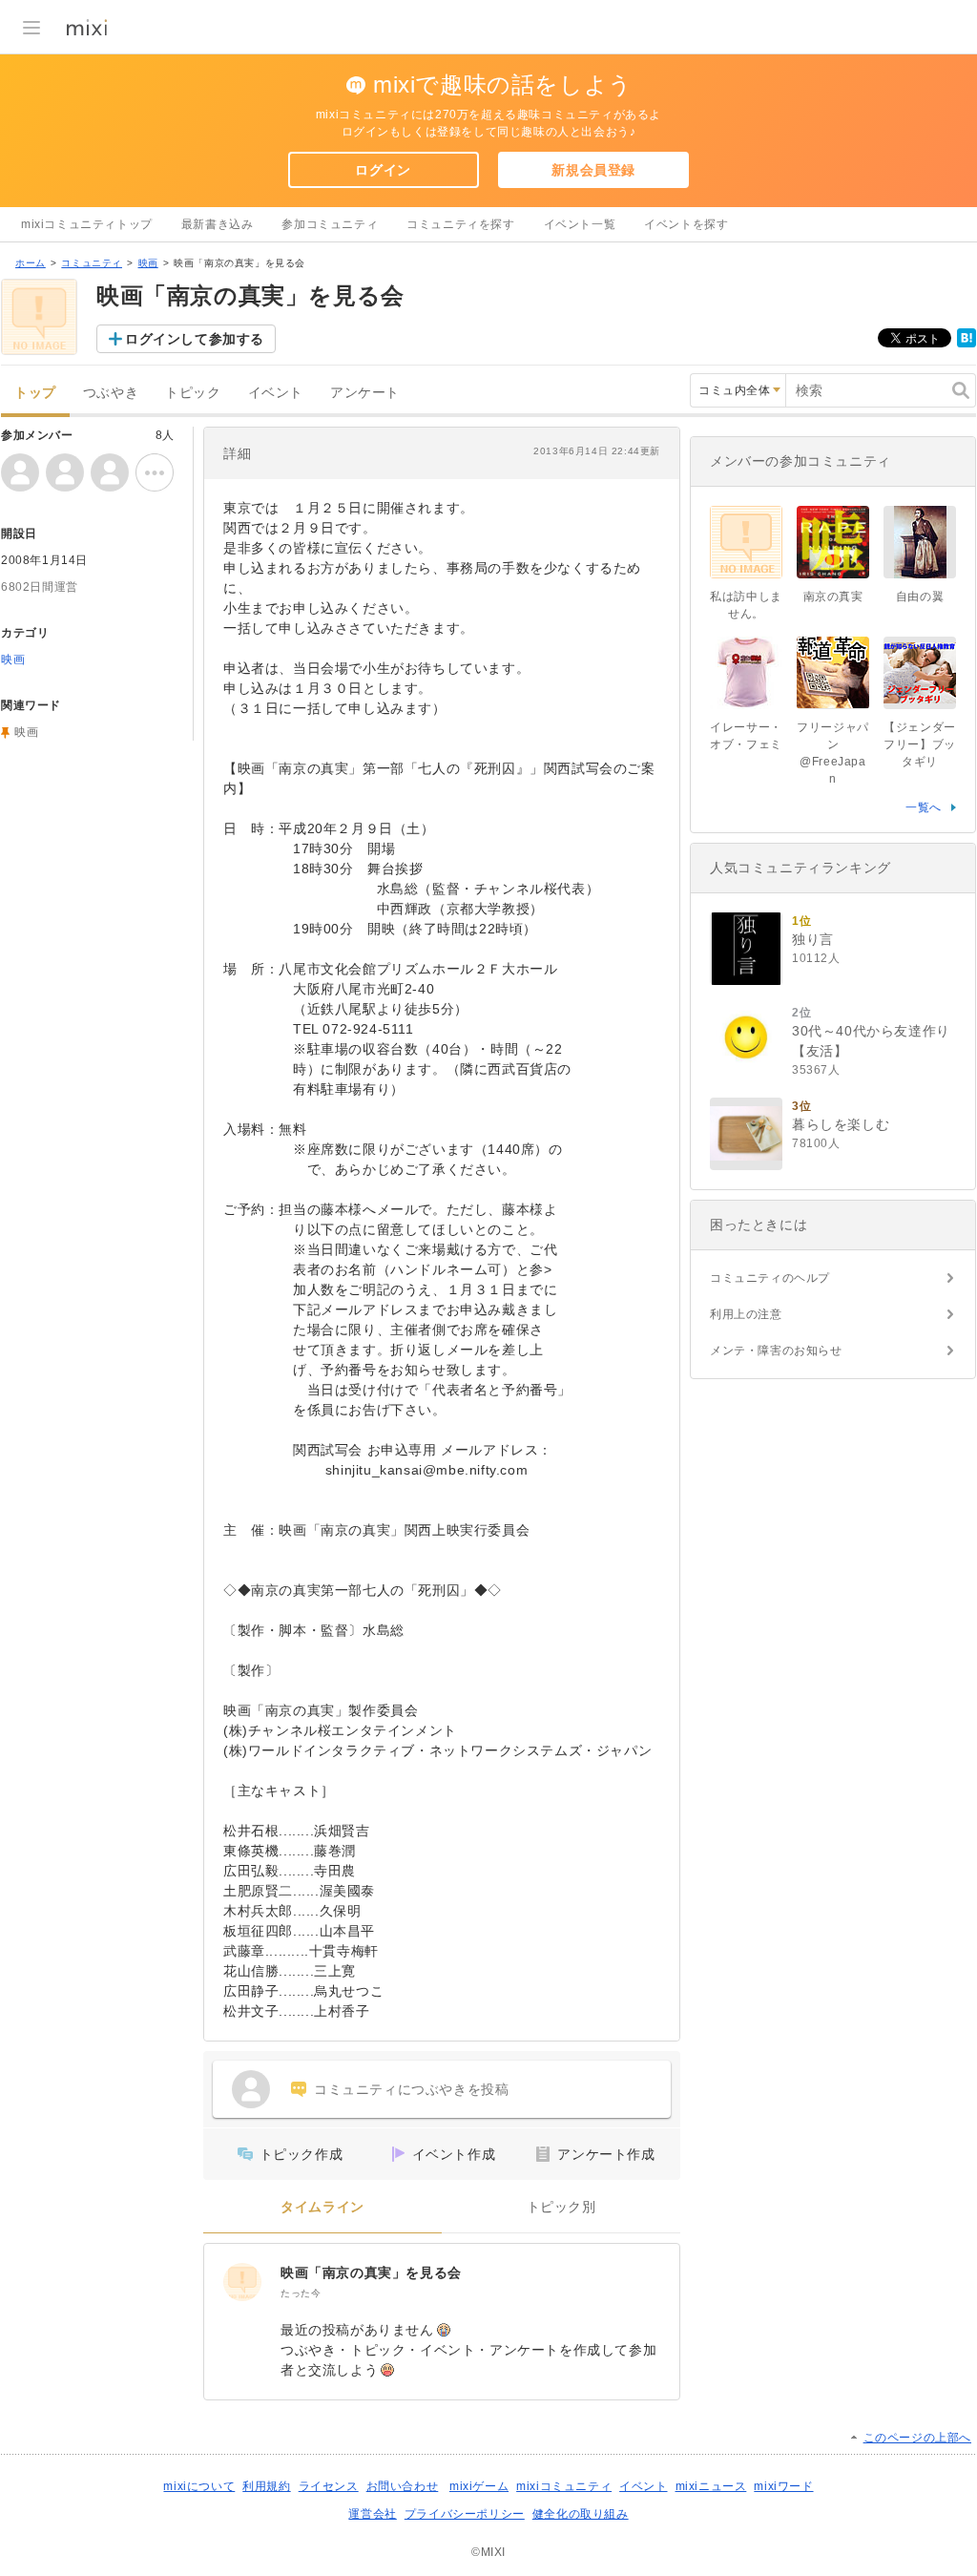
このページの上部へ (917, 2438)
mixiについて (199, 2486)
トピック (193, 393)
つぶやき (111, 393)
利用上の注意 (746, 1314)
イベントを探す (686, 224)
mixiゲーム (479, 2486)
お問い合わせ (403, 2486)
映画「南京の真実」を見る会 (371, 2272)
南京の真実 (833, 597)
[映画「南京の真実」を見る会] (242, 2282)
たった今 (301, 2293)
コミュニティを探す (460, 224)
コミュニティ (92, 263)
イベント (276, 393)
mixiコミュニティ (564, 2486)
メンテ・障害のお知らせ (776, 1351)
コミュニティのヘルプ (770, 1278)
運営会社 (372, 2514)
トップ (35, 393)
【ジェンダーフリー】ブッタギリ (920, 744)
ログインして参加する (195, 339)
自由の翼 (920, 597)
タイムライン (322, 2207)
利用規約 (266, 2486)
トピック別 (561, 2207)
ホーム (31, 263)
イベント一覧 (580, 224)
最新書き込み (218, 224)
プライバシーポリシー (465, 2514)
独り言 (813, 939)
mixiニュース (711, 2486)
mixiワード (783, 2486)
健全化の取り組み (581, 2514)
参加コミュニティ (330, 224)
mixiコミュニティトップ (87, 224)
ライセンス (329, 2486)
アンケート (365, 393)
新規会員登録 (593, 170)
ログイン (383, 170)
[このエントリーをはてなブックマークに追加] (967, 344)
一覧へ (924, 807)
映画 (148, 263)
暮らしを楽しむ (841, 1124)
